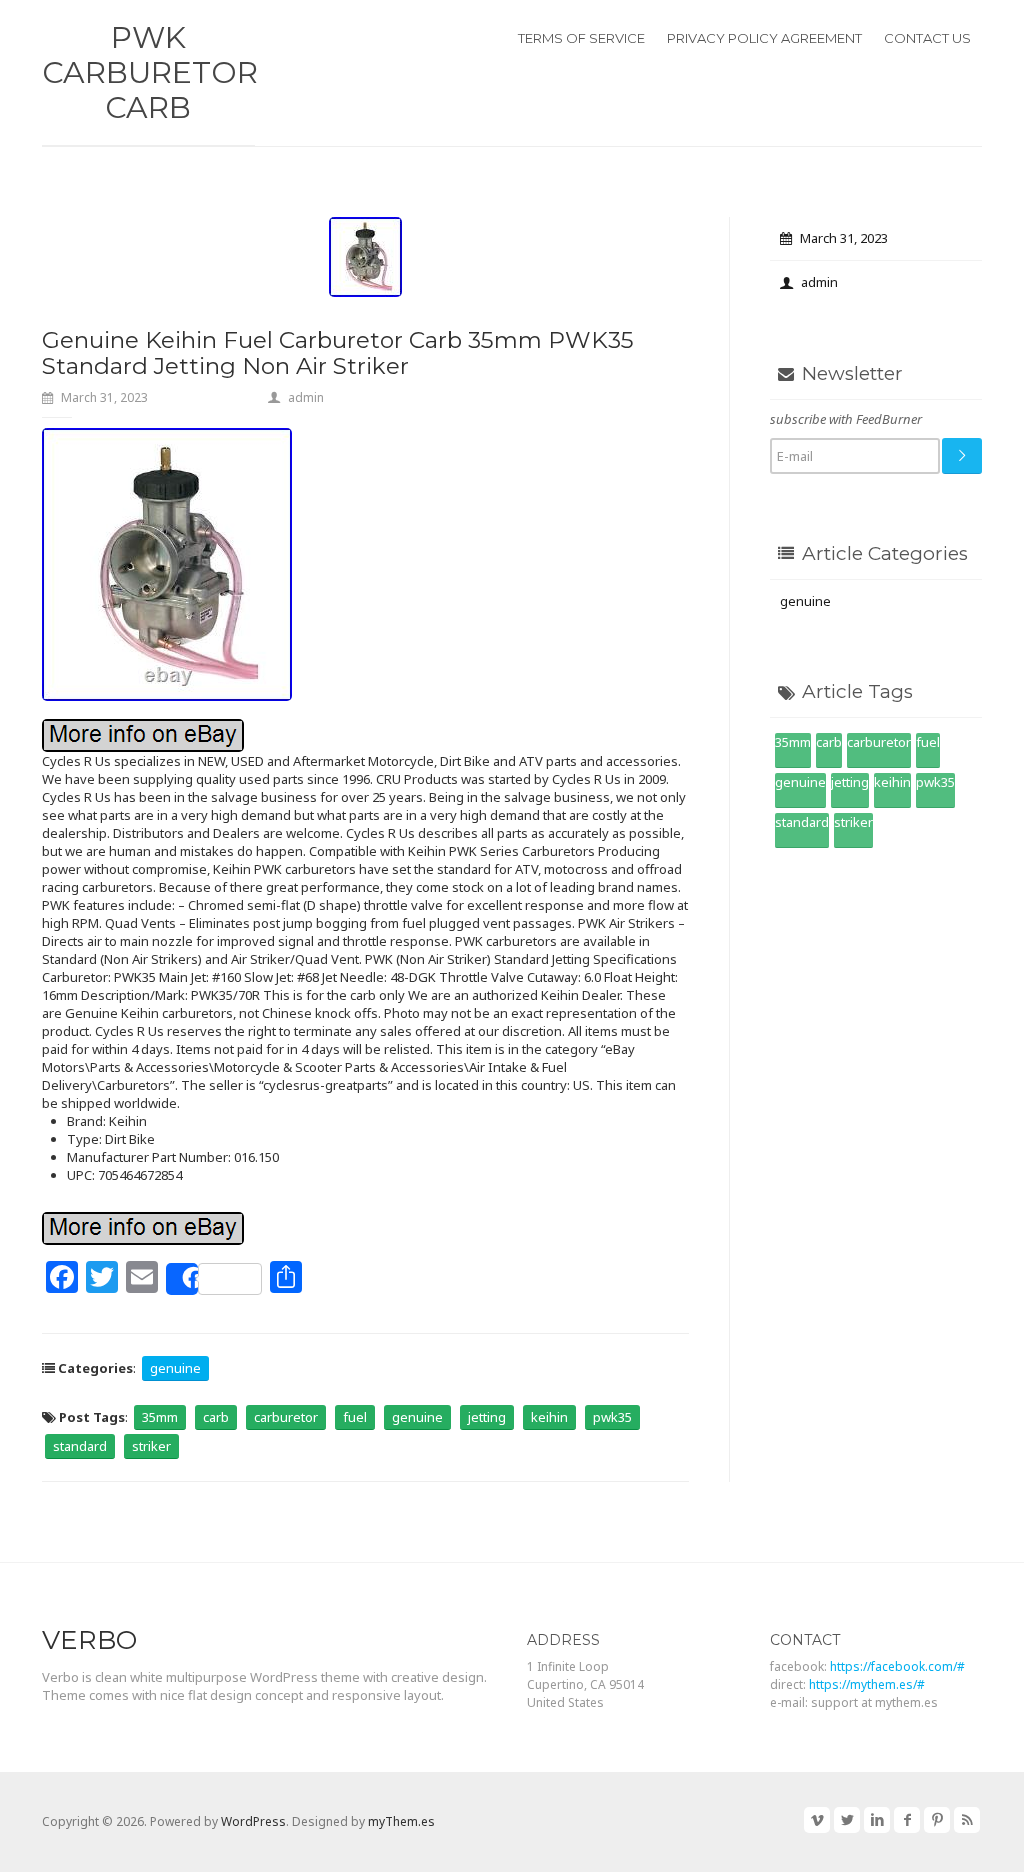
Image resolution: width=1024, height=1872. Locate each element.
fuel (355, 1417)
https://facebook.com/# (897, 1666)
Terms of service (581, 38)
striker (151, 1446)
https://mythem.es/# (867, 1684)
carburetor (286, 1417)
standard (80, 1446)
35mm (160, 1417)
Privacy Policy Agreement (764, 38)
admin (306, 397)
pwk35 (612, 1417)
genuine (175, 1368)
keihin (549, 1417)
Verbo (89, 1640)
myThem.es (401, 1821)
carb (216, 1417)
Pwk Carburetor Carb (150, 72)
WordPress (253, 1821)
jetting (487, 1417)
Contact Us (927, 38)
